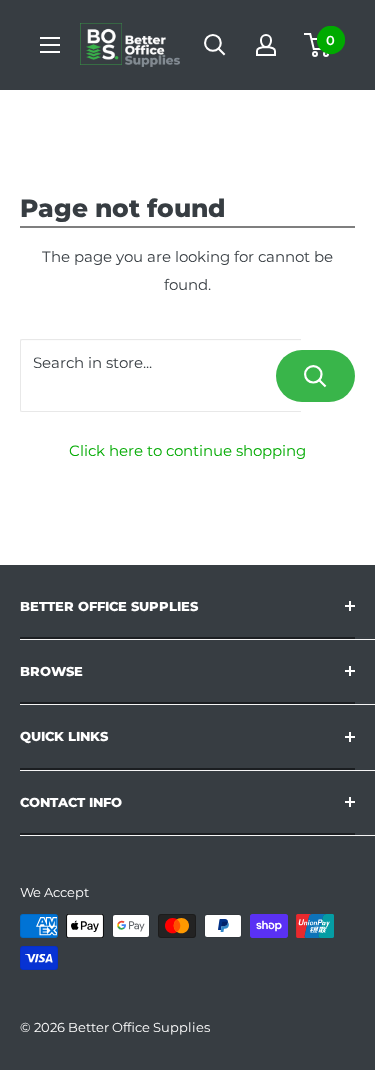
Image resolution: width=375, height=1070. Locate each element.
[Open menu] (50, 45)
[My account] (266, 45)
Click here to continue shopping (187, 450)
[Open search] (215, 45)
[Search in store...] (315, 376)
